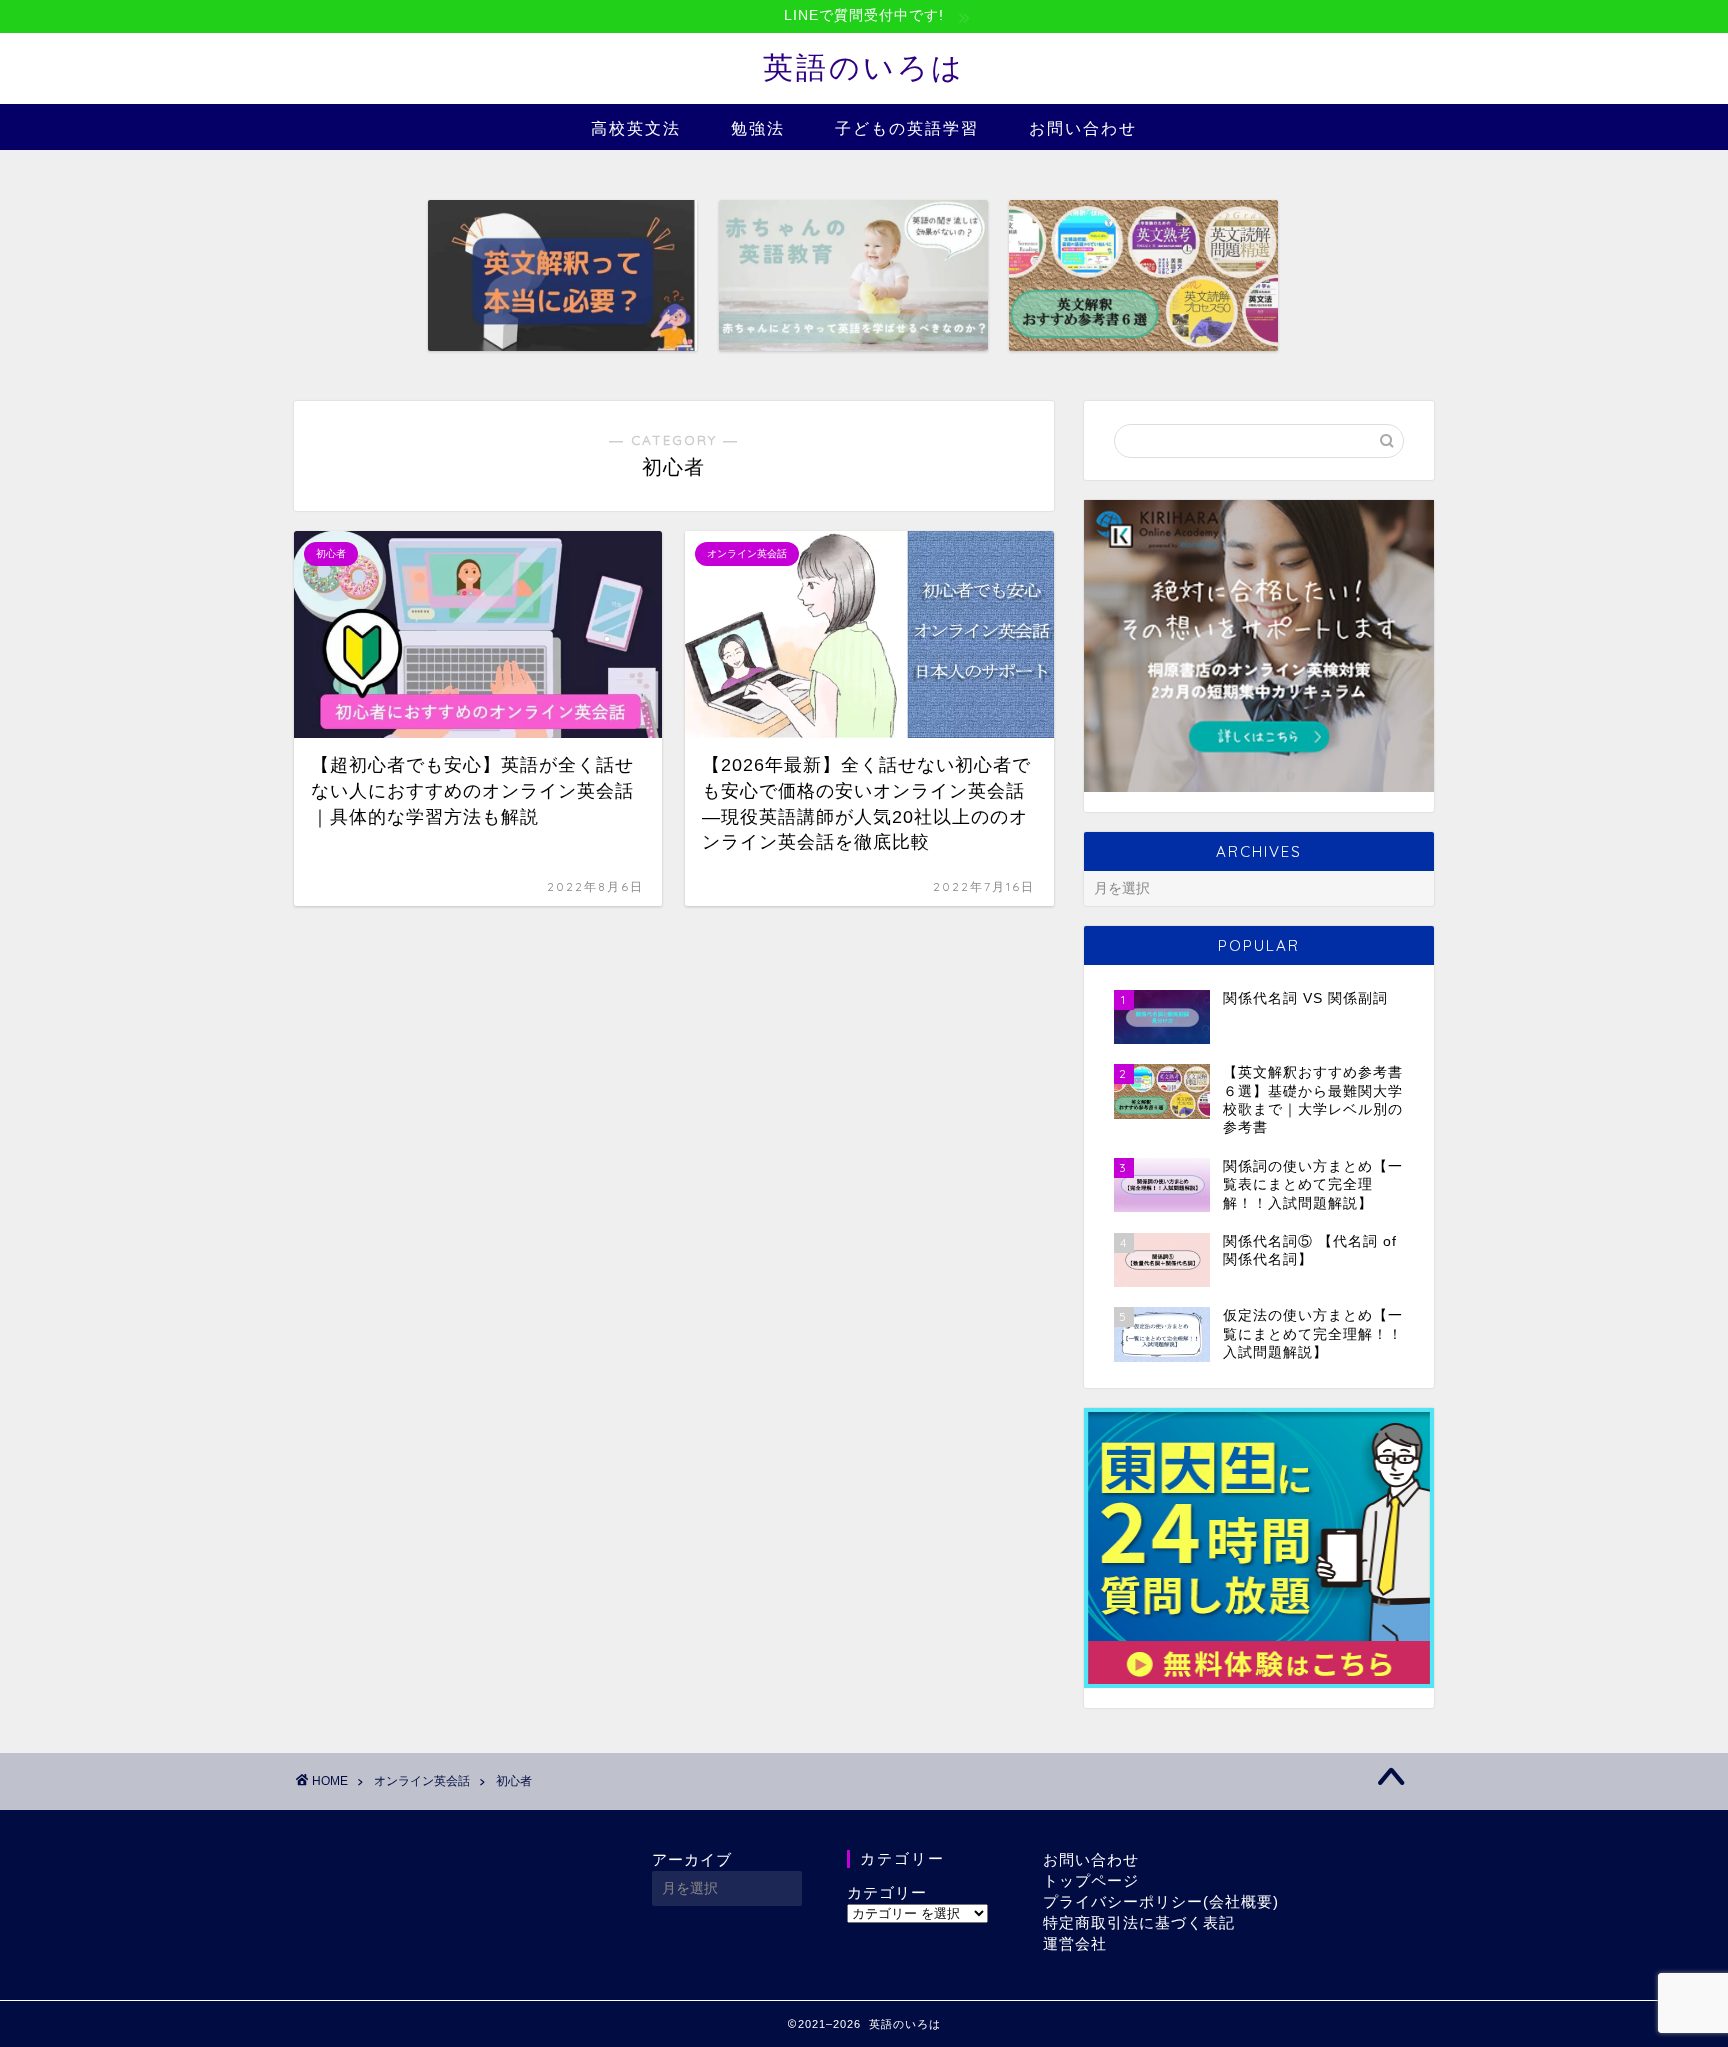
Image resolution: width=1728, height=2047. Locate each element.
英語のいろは (864, 66)
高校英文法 (636, 128)
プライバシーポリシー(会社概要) (1161, 1901)
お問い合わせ (1083, 128)
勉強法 (758, 128)
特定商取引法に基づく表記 (1139, 1922)
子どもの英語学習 (907, 128)
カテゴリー (887, 1892)
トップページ (1091, 1880)
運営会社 (1075, 1943)
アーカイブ (692, 1859)
